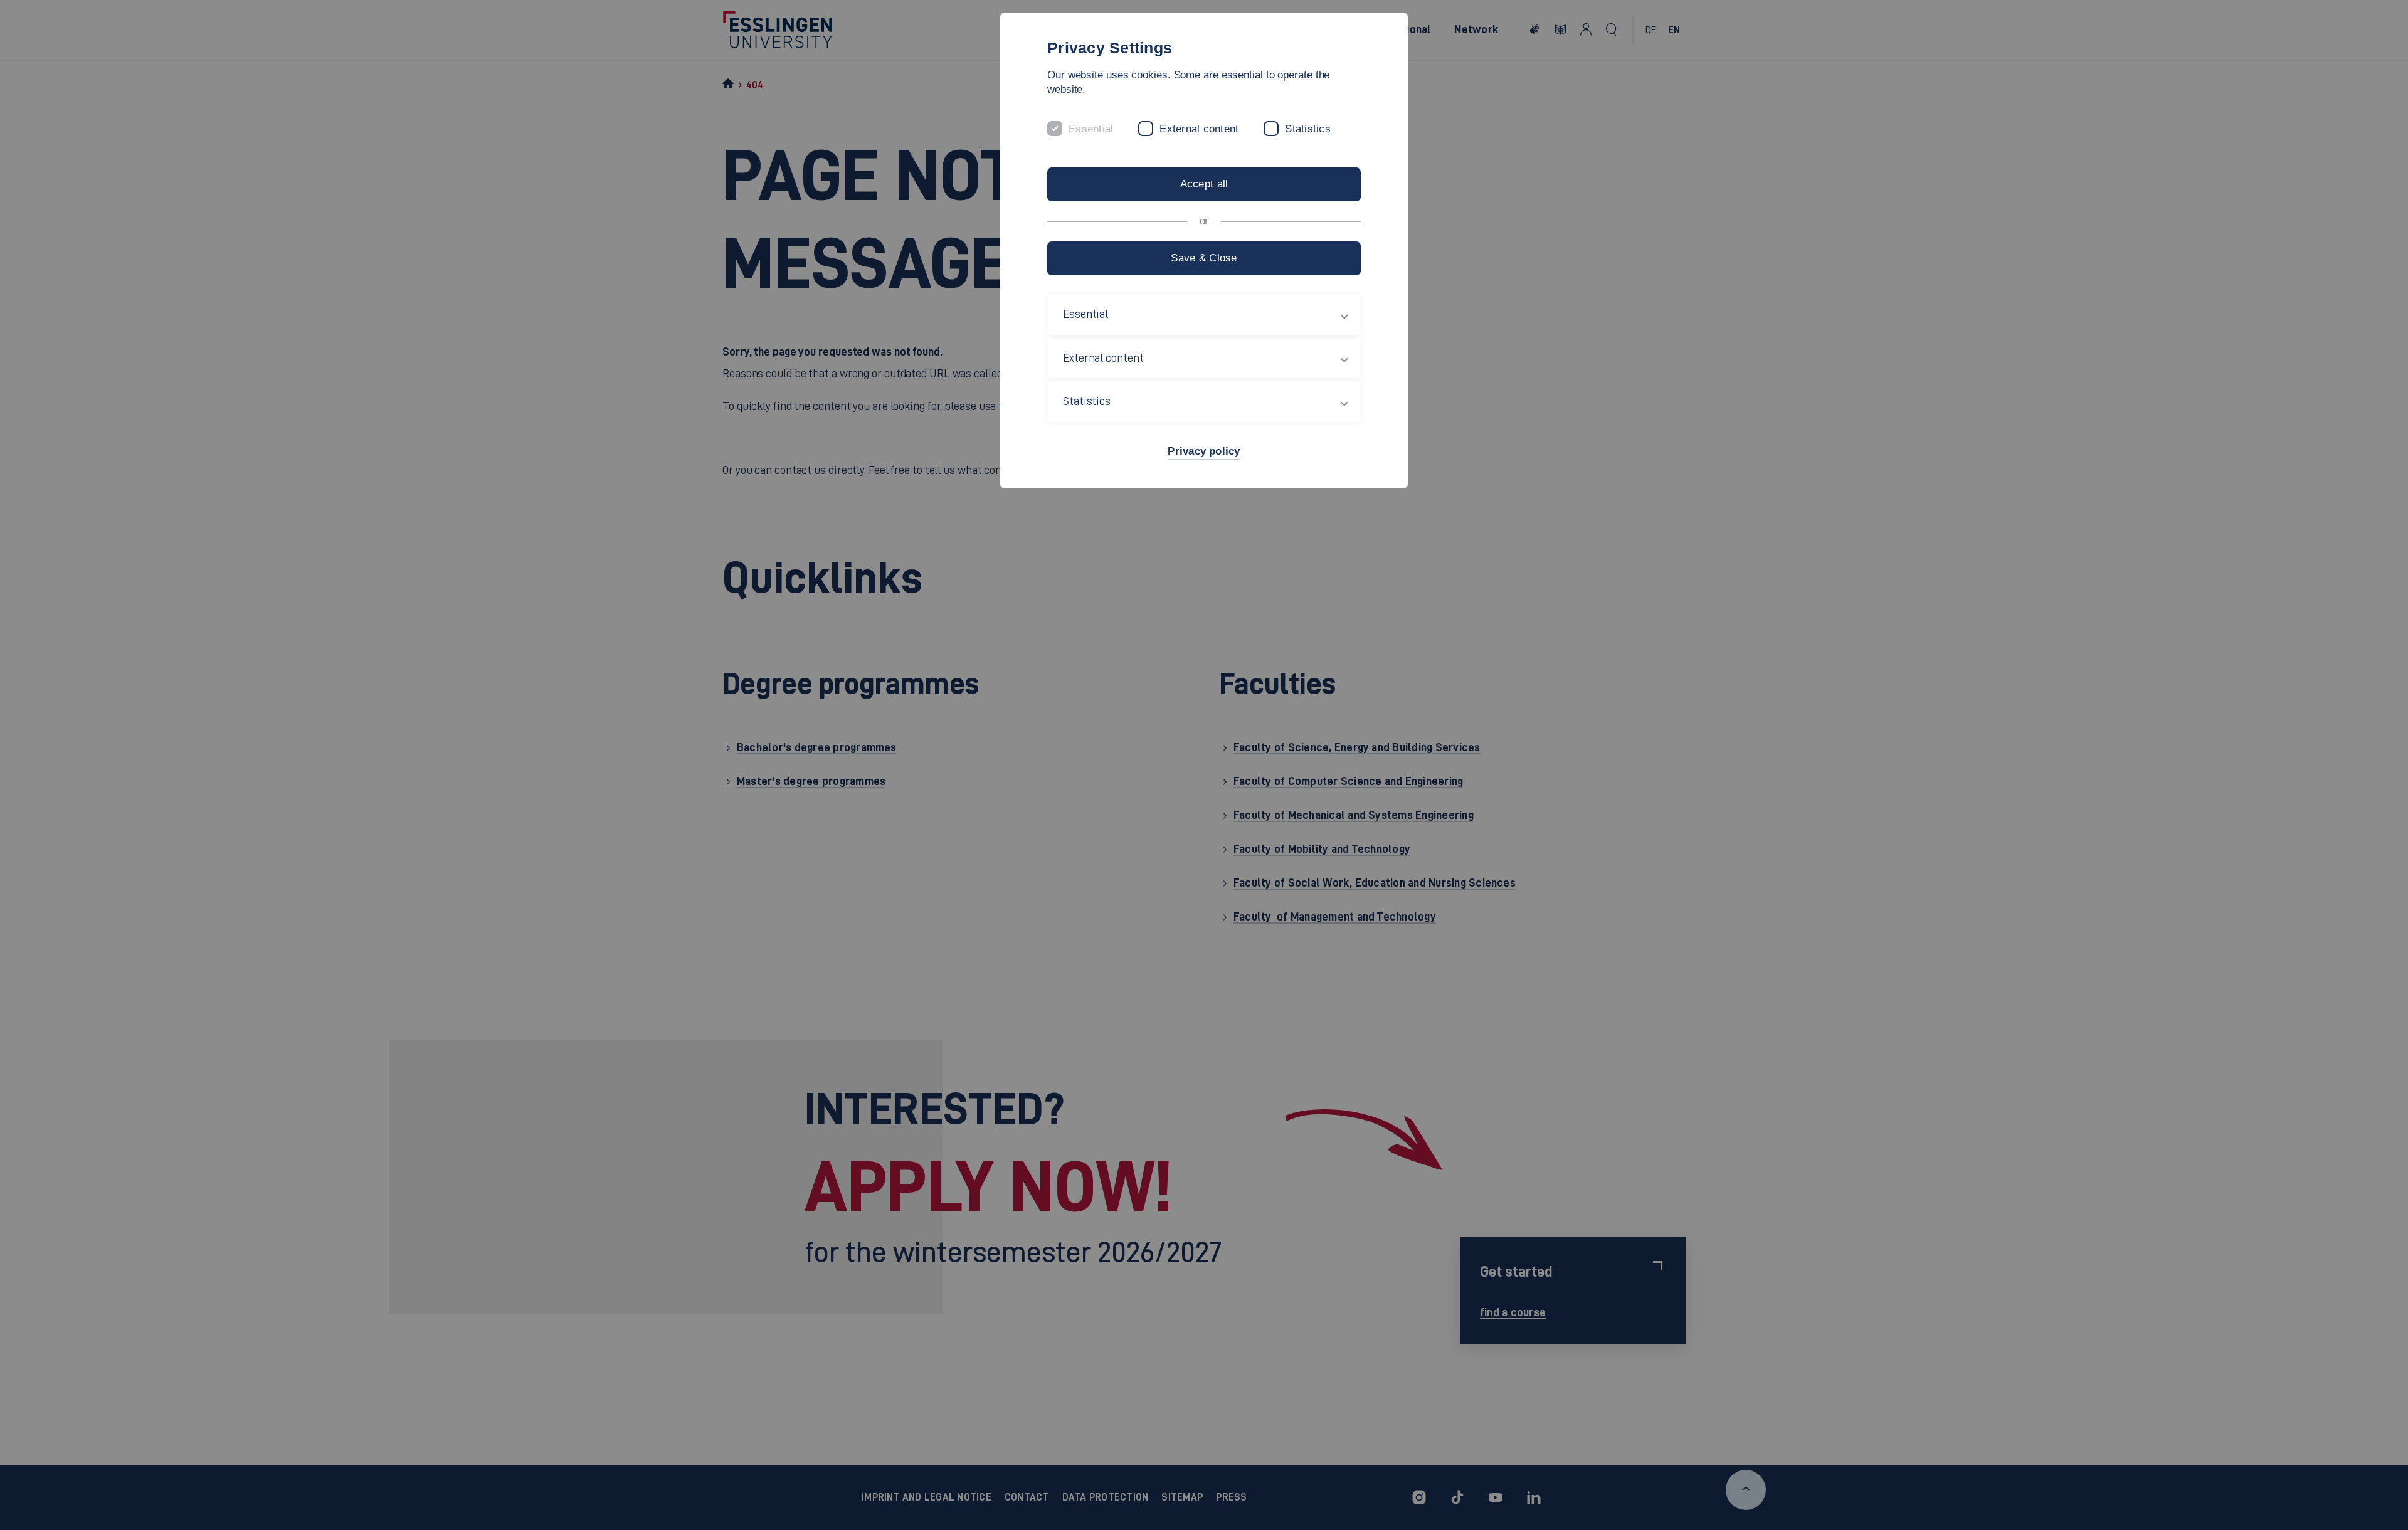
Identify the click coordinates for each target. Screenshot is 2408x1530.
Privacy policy (1204, 451)
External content (1199, 129)
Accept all (1204, 184)
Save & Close (1204, 258)
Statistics (1308, 129)
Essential (1091, 129)
